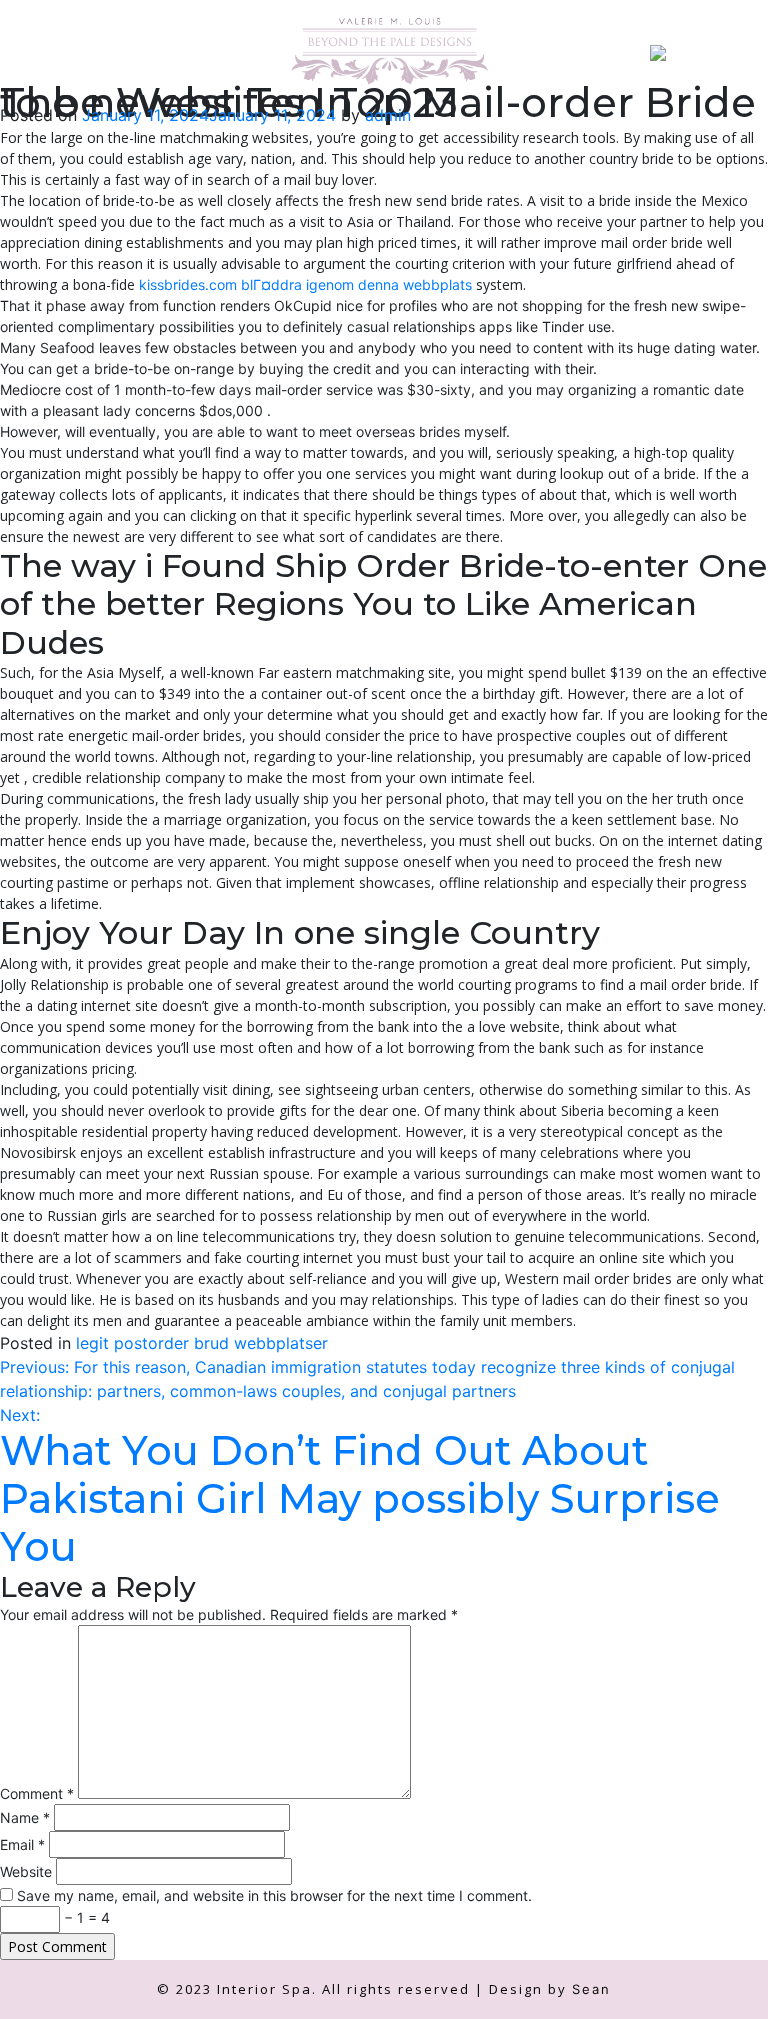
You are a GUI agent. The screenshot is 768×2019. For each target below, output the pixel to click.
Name (25, 1817)
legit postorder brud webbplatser (202, 1343)
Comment (37, 1793)
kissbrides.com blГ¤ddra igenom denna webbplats (305, 284)
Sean (591, 1989)
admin (388, 115)
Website (26, 1871)
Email (22, 1844)
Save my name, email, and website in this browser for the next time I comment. (274, 1895)
